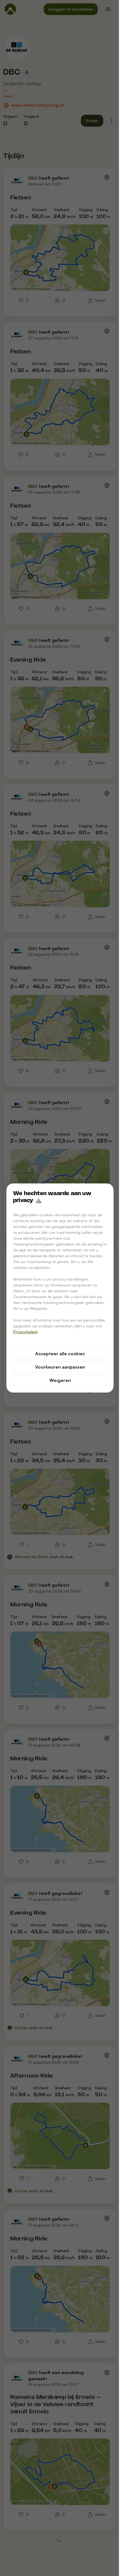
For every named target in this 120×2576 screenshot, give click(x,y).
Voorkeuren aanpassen (60, 1367)
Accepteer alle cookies (60, 1354)
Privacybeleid (25, 1332)
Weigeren (60, 1380)
